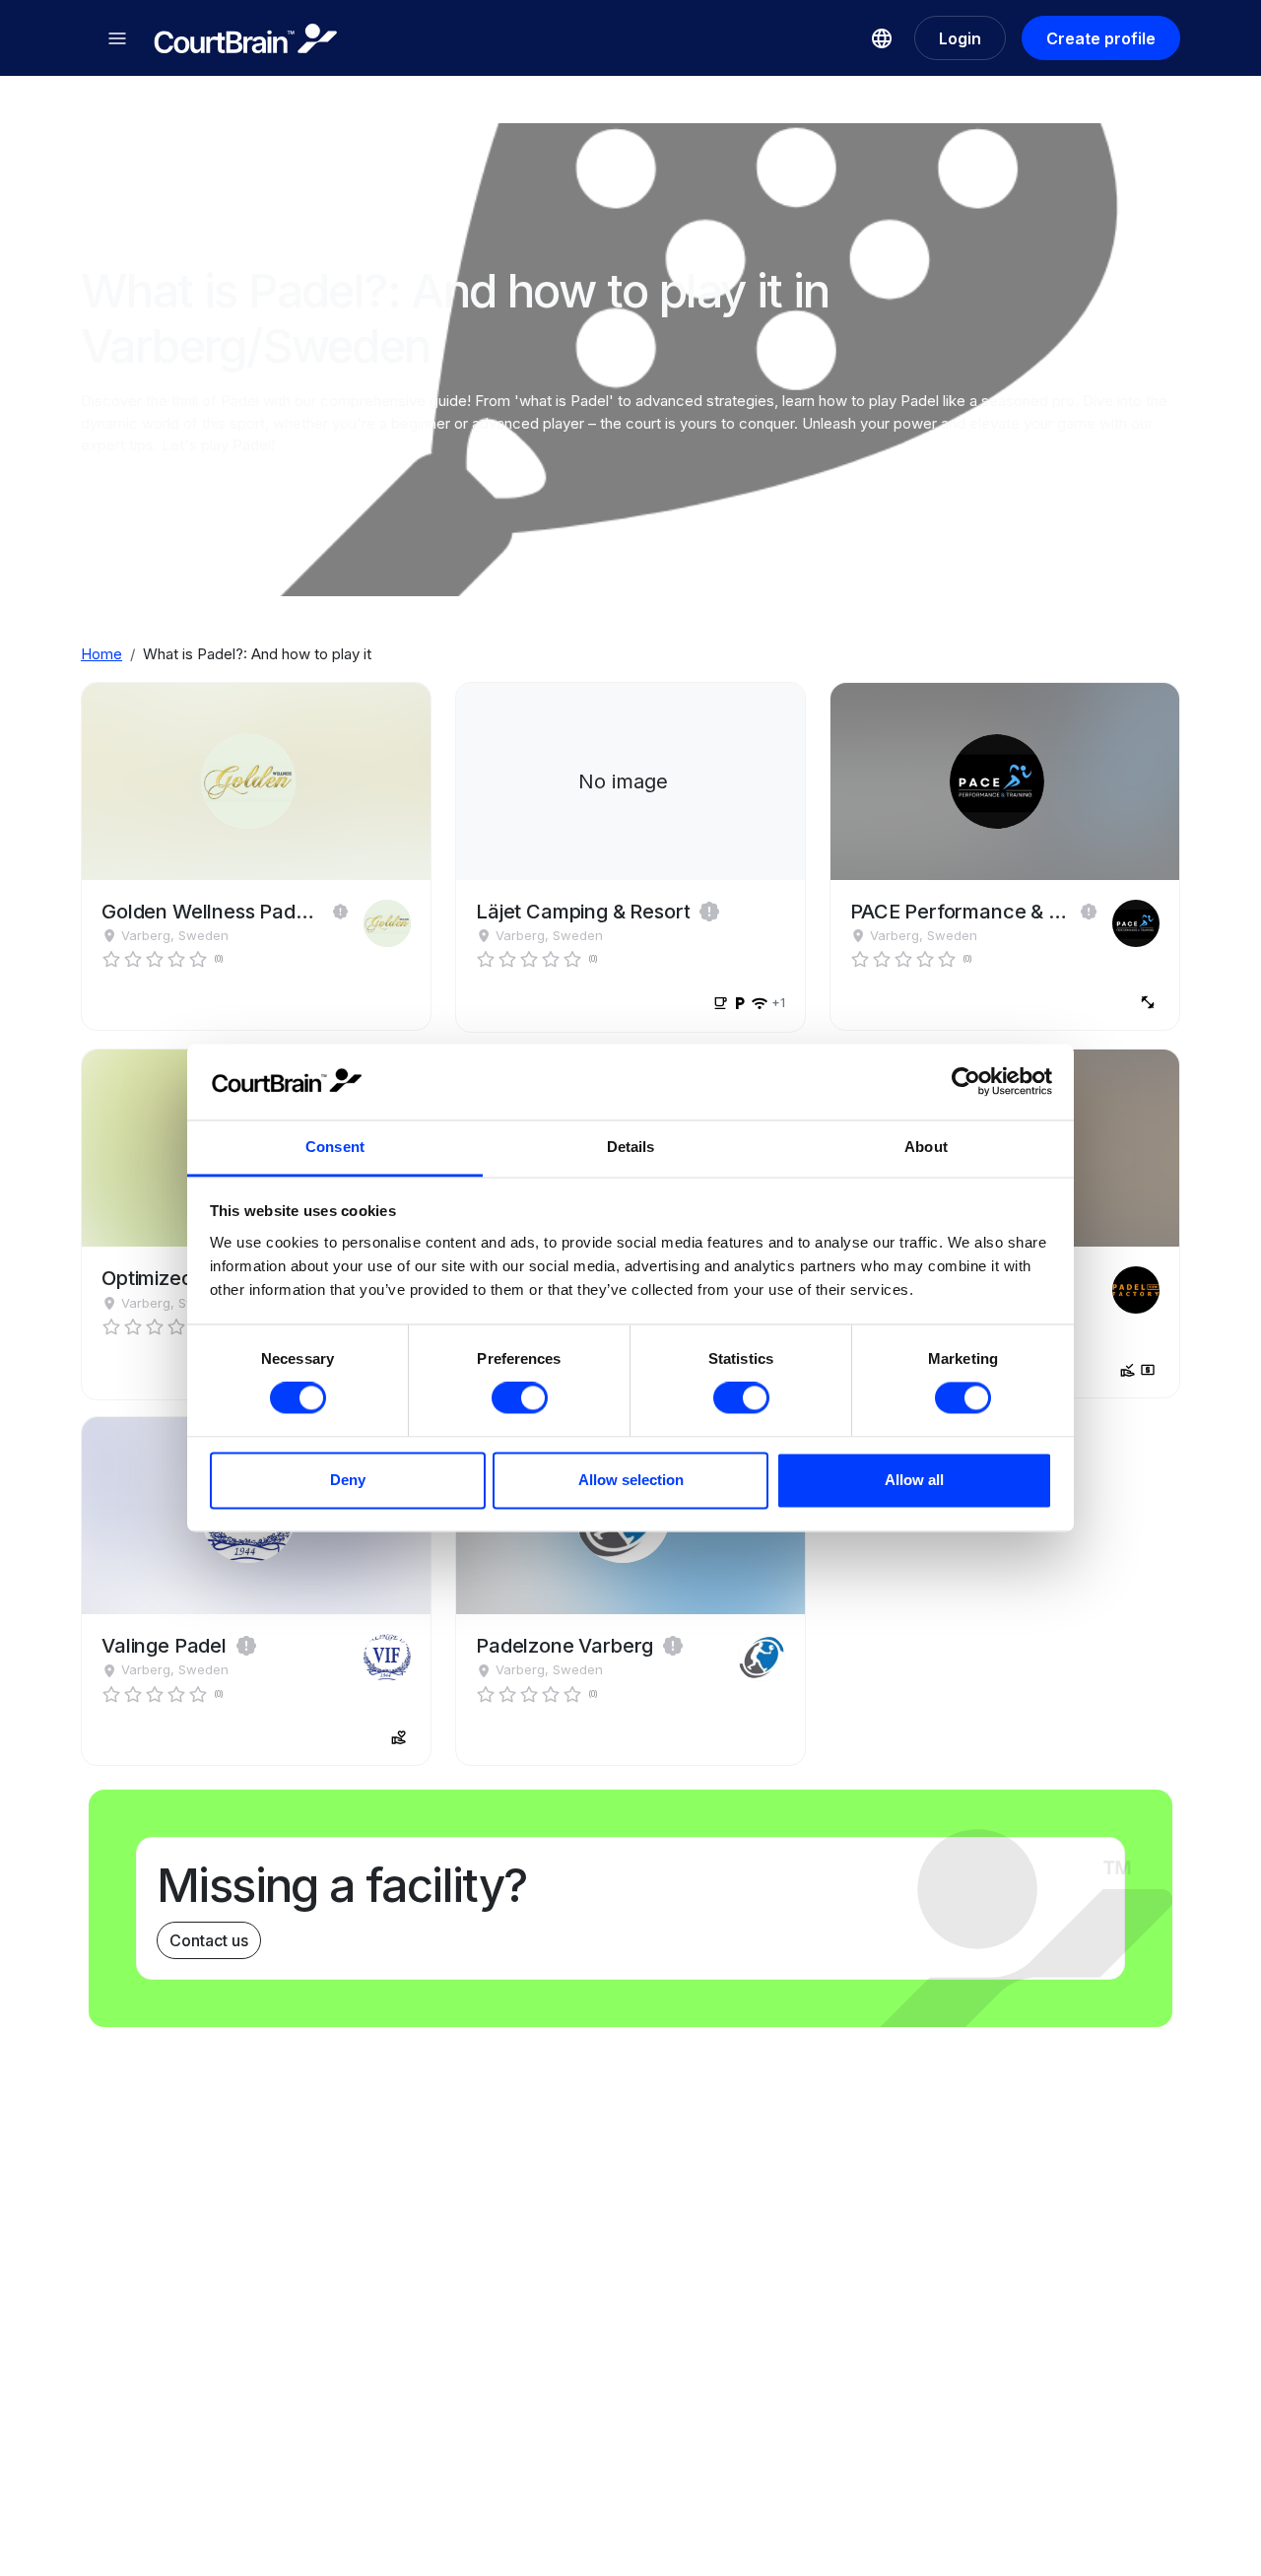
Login (960, 38)
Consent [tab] (335, 1147)
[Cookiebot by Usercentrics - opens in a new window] (966, 1082)
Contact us (209, 1940)
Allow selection (631, 1480)
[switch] (520, 1398)
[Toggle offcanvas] (117, 38)
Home (101, 654)
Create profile (1101, 38)
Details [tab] (631, 1147)
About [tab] (926, 1147)
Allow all (914, 1480)
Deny (348, 1480)
